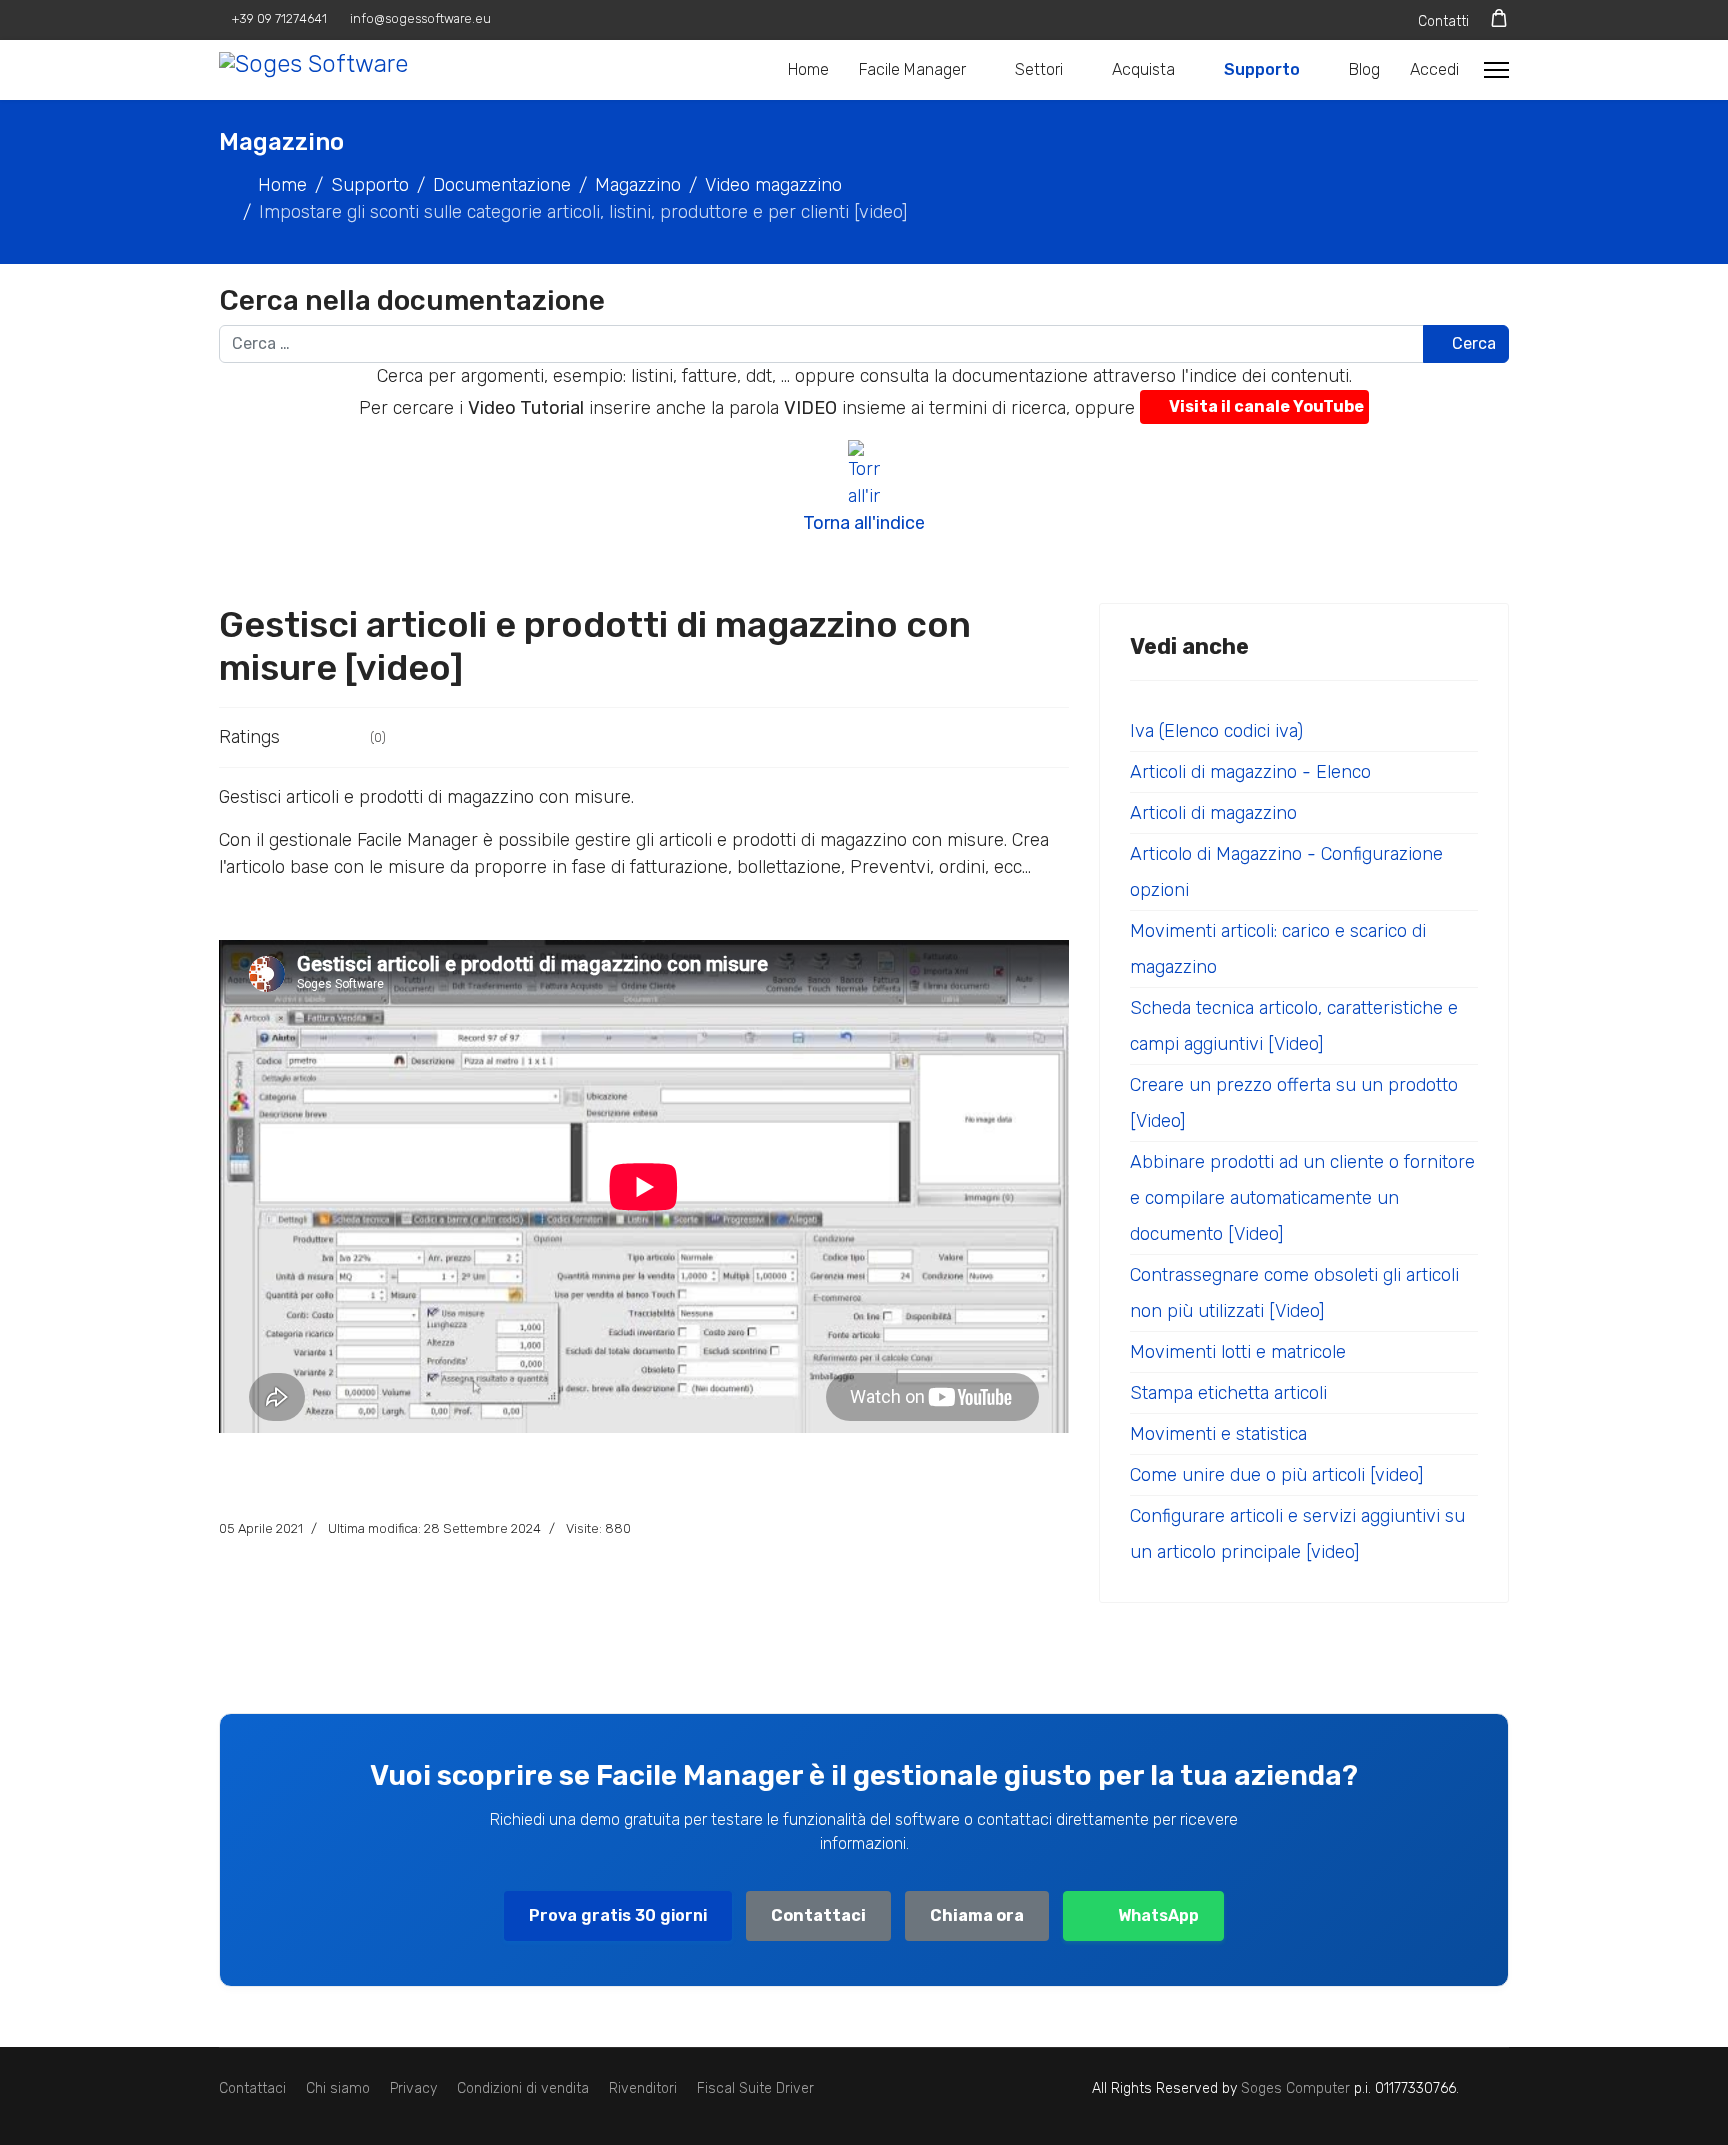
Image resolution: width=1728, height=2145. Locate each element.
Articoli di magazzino (1213, 813)
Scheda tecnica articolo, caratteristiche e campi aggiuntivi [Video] (1294, 1026)
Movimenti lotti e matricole (1238, 1352)
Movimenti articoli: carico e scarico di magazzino (1278, 949)
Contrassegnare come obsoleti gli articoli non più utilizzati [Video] (1294, 1293)
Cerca (1472, 343)
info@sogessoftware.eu (420, 18)
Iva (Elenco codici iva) (1216, 731)
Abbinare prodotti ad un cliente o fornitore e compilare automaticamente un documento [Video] (1302, 1198)
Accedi (1434, 69)
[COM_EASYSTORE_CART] (1499, 18)
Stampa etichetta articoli (1228, 1393)
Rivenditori (643, 2088)
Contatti (1443, 21)
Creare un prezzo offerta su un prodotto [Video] (1294, 1103)
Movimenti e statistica (1218, 1434)
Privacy (413, 2088)
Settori (1039, 69)
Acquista (1143, 69)
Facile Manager (912, 69)
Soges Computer (1297, 2088)
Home (808, 69)
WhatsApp (1158, 1915)
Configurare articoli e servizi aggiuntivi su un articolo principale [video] (1297, 1534)
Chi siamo (338, 2088)
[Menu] (1496, 70)
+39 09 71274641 (279, 18)
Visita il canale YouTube (1266, 406)
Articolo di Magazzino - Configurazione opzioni (1286, 872)
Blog (1364, 69)
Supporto (1262, 69)
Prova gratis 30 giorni (618, 1915)
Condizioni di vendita (523, 2088)
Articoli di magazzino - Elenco (1250, 772)
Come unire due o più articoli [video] (1276, 1475)
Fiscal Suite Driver (755, 2088)
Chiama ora (977, 1915)
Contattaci (818, 1915)
